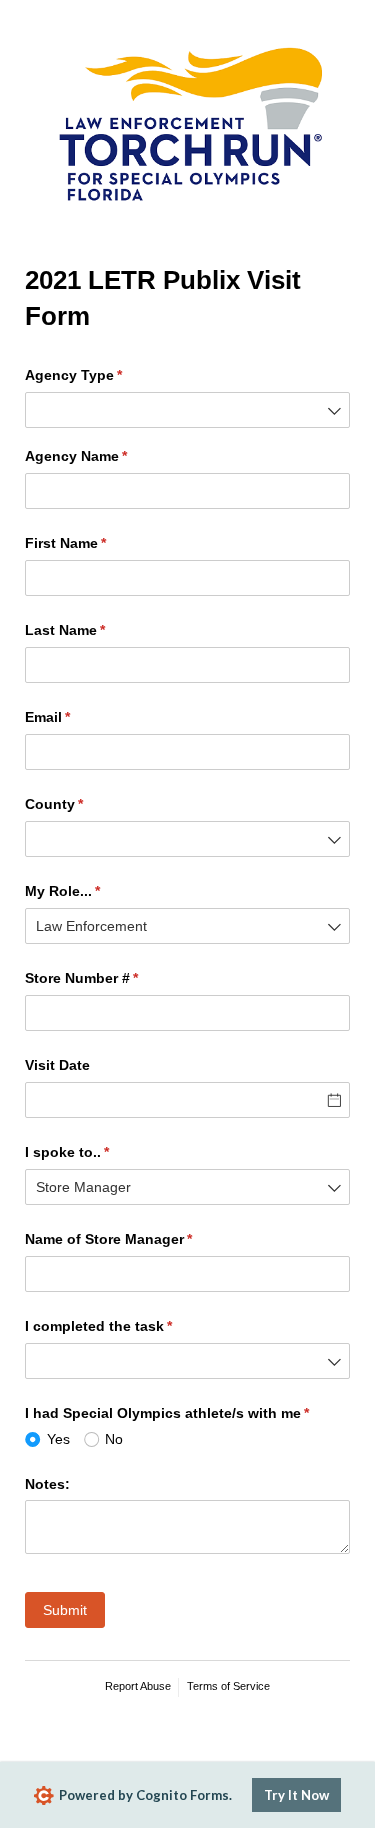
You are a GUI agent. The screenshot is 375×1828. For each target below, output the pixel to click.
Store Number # (111, 978)
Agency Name (105, 456)
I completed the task (128, 1326)
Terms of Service (228, 1686)
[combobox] (187, 410)
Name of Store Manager (138, 1239)
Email (77, 717)
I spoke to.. (96, 1152)
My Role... (92, 891)
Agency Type (103, 375)
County (83, 804)
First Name (95, 543)
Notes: (47, 1484)
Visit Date (57, 1065)
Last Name (94, 630)
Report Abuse (138, 1686)
